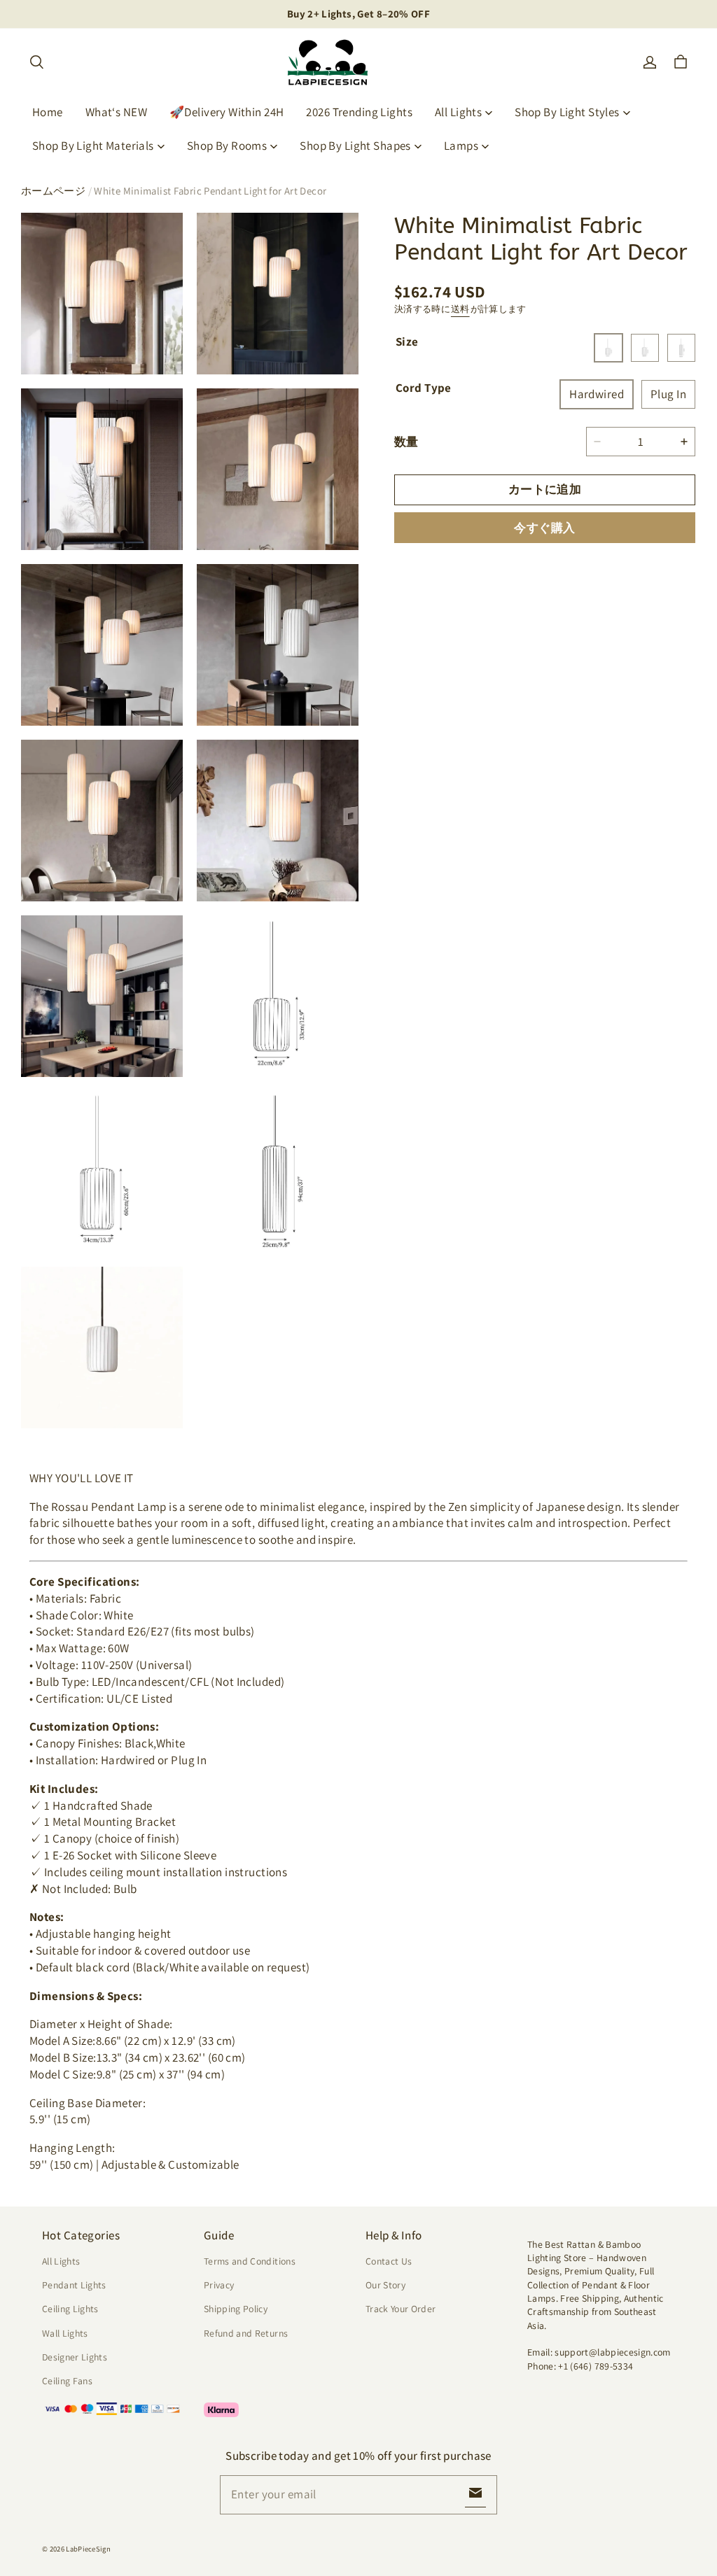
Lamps (461, 146)
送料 (460, 309)
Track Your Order (401, 2309)
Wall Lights (65, 2333)
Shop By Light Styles (567, 112)
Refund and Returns (246, 2333)
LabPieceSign (88, 2549)
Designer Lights (75, 2357)
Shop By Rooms (227, 146)
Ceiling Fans (67, 2381)
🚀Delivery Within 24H (227, 112)
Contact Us (389, 2261)
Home (48, 112)
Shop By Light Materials (93, 146)
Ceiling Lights (70, 2309)
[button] (36, 62)
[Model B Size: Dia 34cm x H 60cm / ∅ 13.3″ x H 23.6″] (645, 348)
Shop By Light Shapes (355, 146)
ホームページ (53, 191)
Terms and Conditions (250, 2261)
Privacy (219, 2285)
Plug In (668, 394)
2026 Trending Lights (359, 112)
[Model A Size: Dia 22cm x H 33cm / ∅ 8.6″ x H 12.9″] (608, 348)
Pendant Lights (74, 2285)
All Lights (458, 112)
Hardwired (597, 394)
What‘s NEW (116, 112)
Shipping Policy (236, 2309)
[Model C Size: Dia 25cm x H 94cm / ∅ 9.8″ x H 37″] (681, 348)
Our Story (385, 2285)
